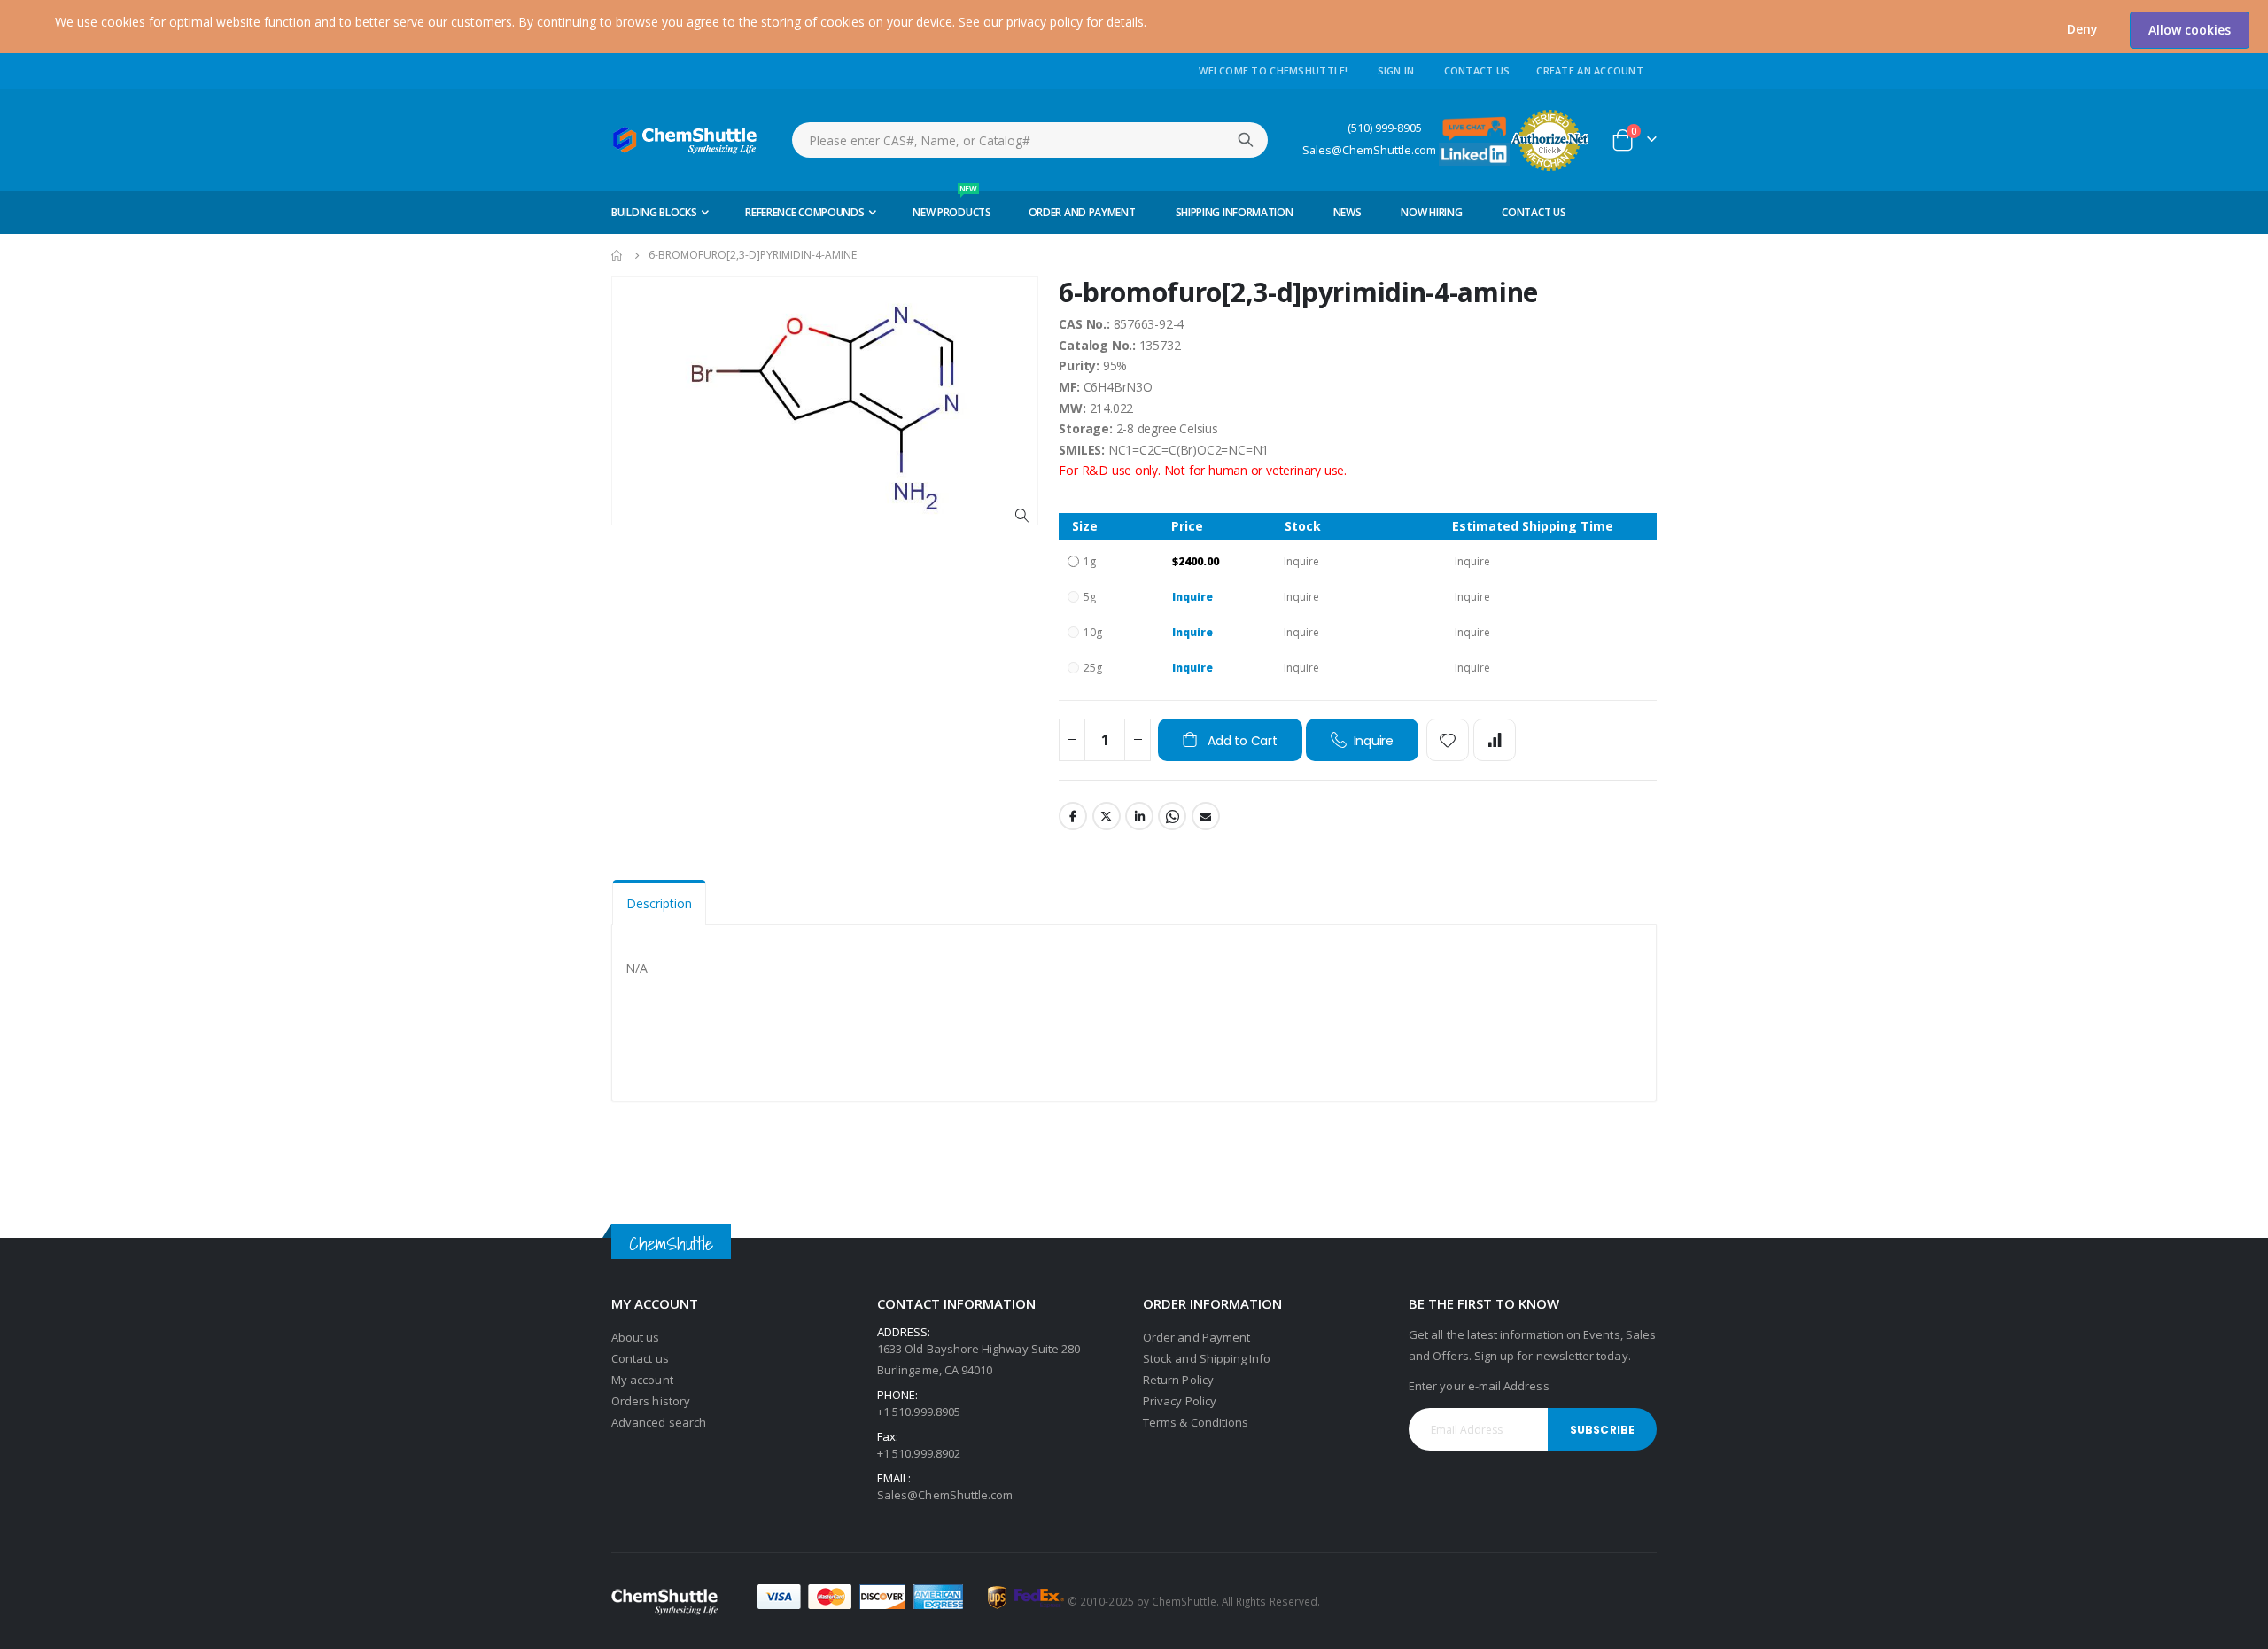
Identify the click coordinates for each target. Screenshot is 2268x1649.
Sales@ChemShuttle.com (1369, 150)
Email (1206, 816)
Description (659, 903)
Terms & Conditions (1196, 1422)
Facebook (1073, 816)
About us (636, 1337)
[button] (2082, 29)
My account (642, 1380)
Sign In (1396, 70)
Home (617, 255)
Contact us (640, 1358)
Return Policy (1178, 1380)
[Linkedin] (1474, 153)
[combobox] (1030, 140)
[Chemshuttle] (685, 140)
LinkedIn (1139, 816)
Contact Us (1477, 70)
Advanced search (659, 1422)
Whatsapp (1172, 816)
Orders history (651, 1401)
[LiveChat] (1474, 127)
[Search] (1246, 140)
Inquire (1192, 597)
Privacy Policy (1180, 1401)
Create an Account (1590, 70)
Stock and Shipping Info (1207, 1358)
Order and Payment (1196, 1337)
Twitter (1107, 816)
